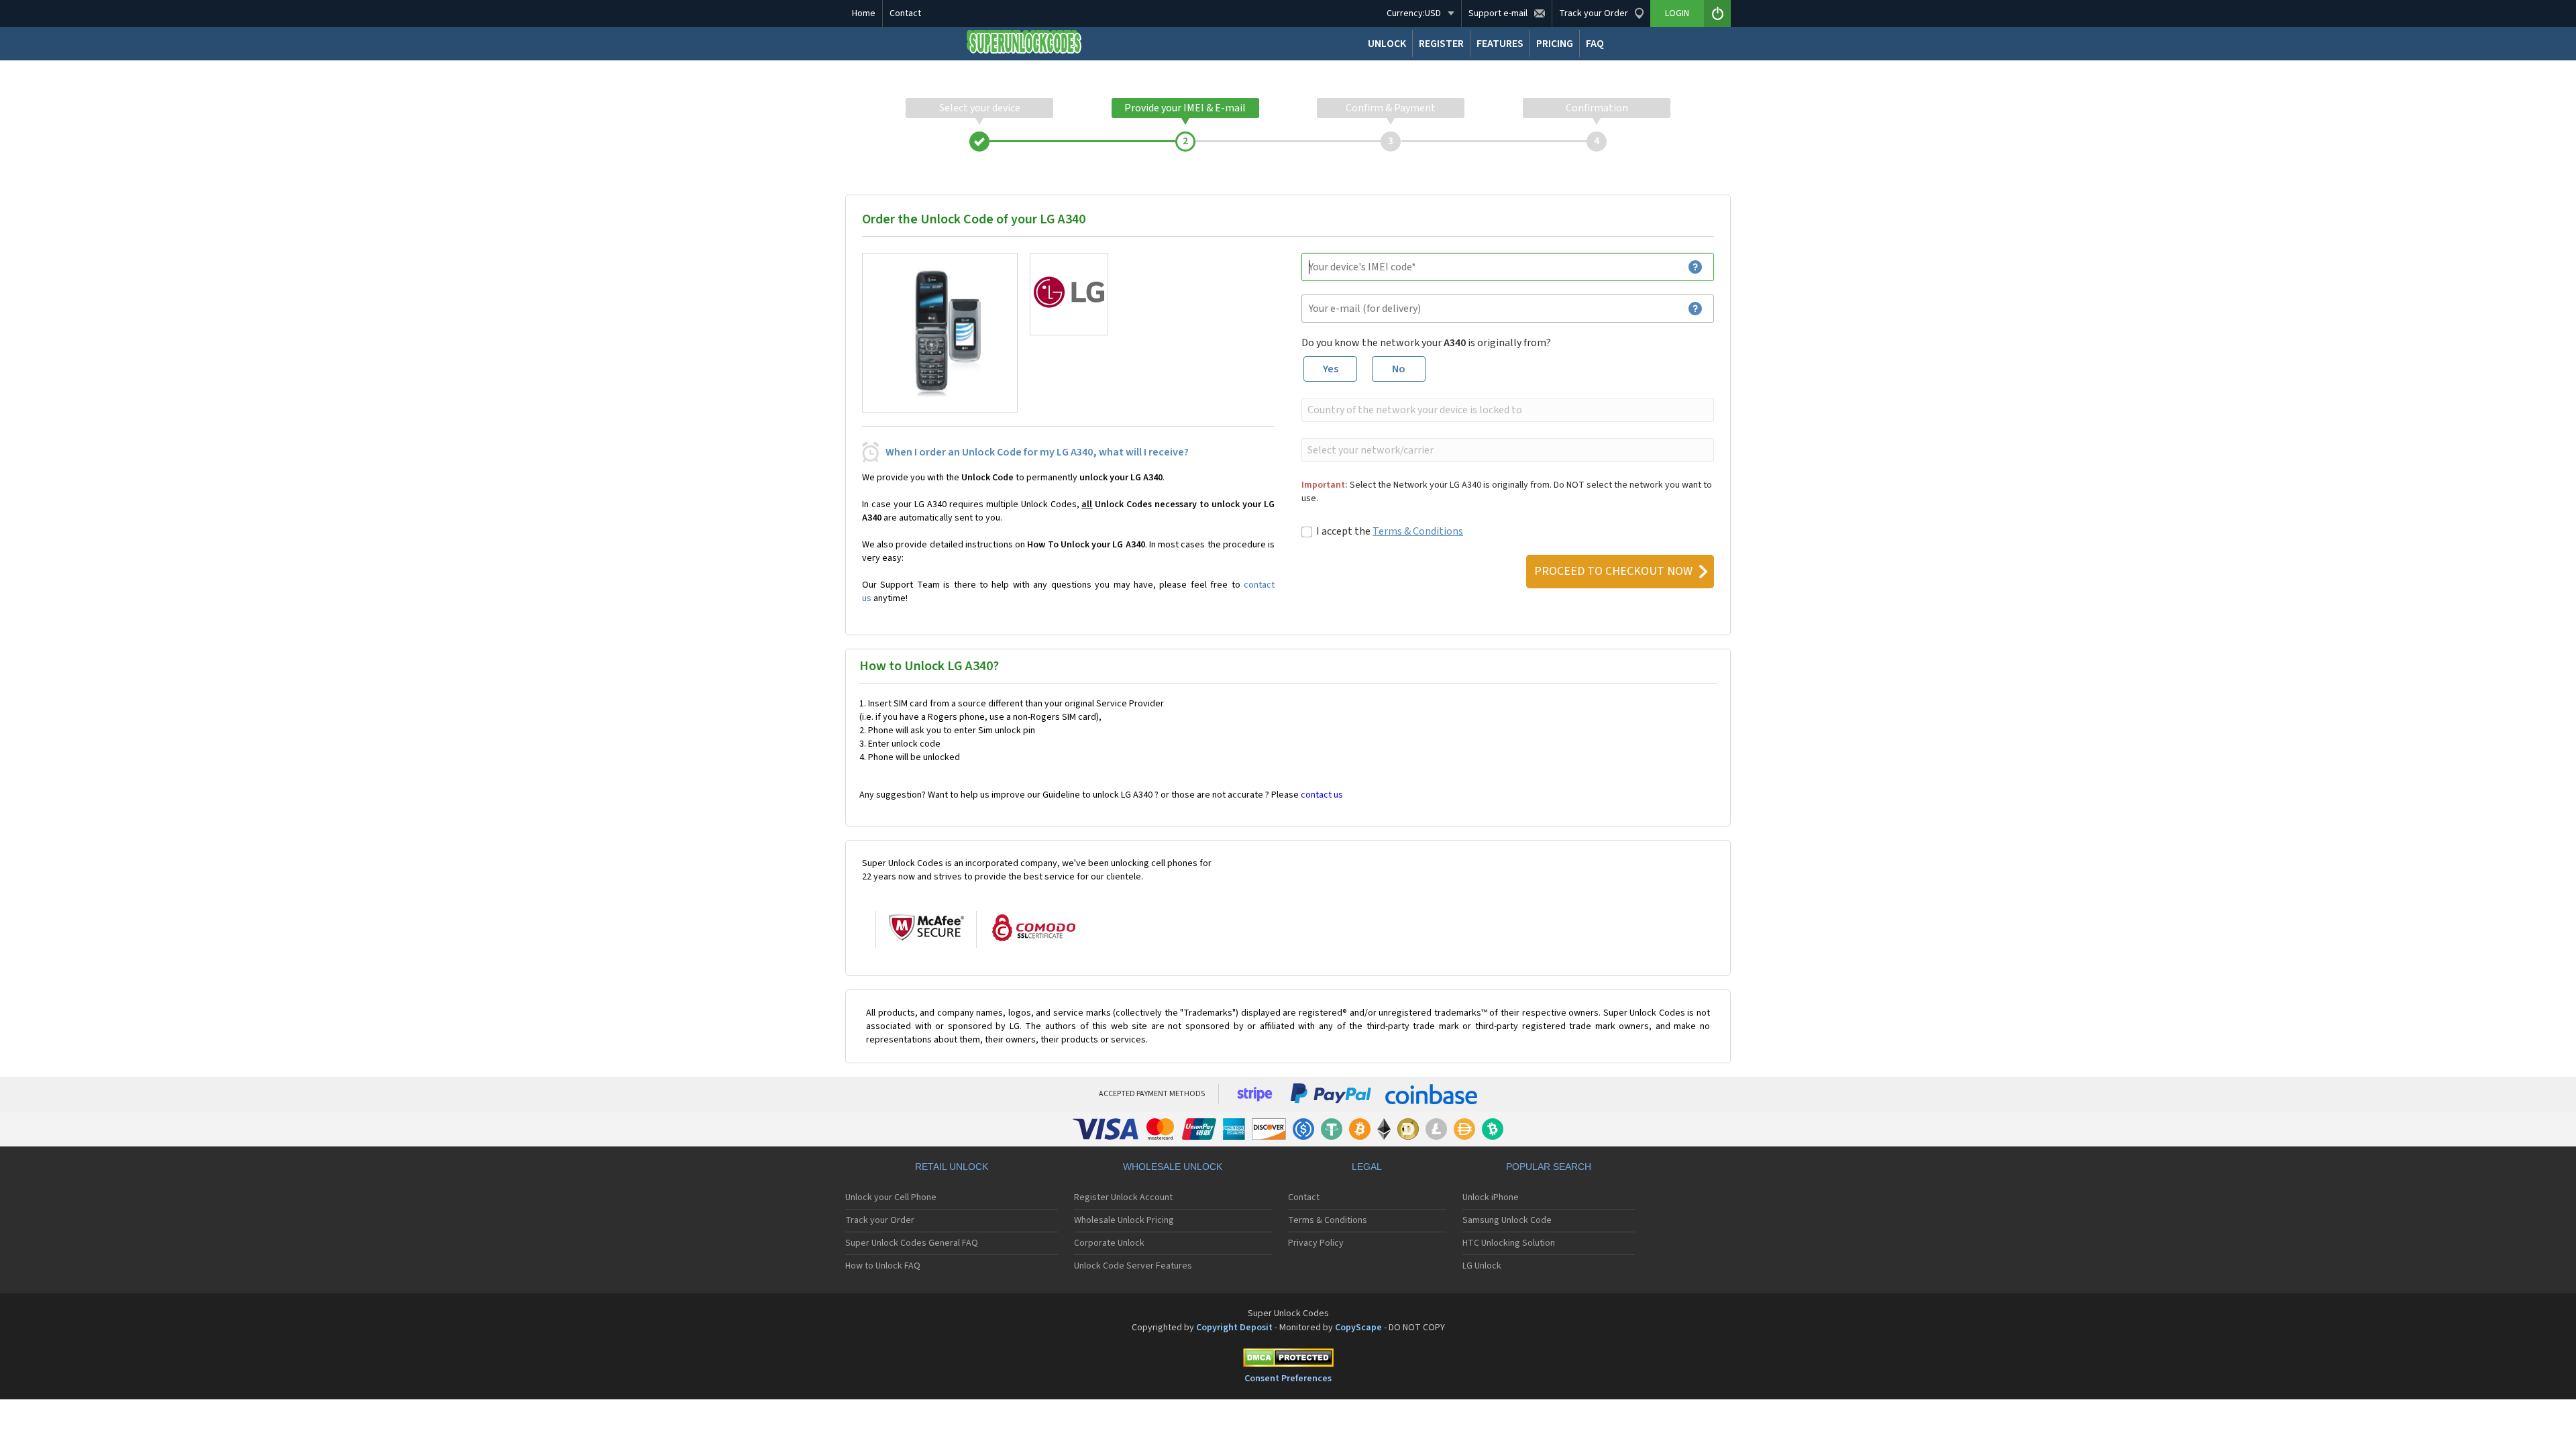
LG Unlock (1482, 1266)
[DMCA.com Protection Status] (1288, 1360)
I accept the (1390, 531)
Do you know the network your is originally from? (1426, 343)
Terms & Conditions (1418, 531)
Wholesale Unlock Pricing (1124, 1220)
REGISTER (1441, 44)
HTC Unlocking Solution (1509, 1243)
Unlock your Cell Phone (891, 1197)
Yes (1331, 369)
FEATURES (1500, 44)
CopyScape (1358, 1328)
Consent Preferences (1288, 1379)
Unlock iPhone (1491, 1197)
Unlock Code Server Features (1133, 1266)
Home (864, 13)
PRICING (1555, 44)
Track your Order (880, 1220)
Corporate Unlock (1109, 1243)
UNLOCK (1387, 44)
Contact (905, 13)
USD (1414, 13)
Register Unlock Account (1123, 1197)
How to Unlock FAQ (883, 1266)
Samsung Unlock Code (1507, 1220)
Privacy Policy (1316, 1243)
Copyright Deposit (1234, 1328)
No (1399, 369)
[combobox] (1506, 410)
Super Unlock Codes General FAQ (912, 1243)
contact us (1322, 795)
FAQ (1595, 44)
